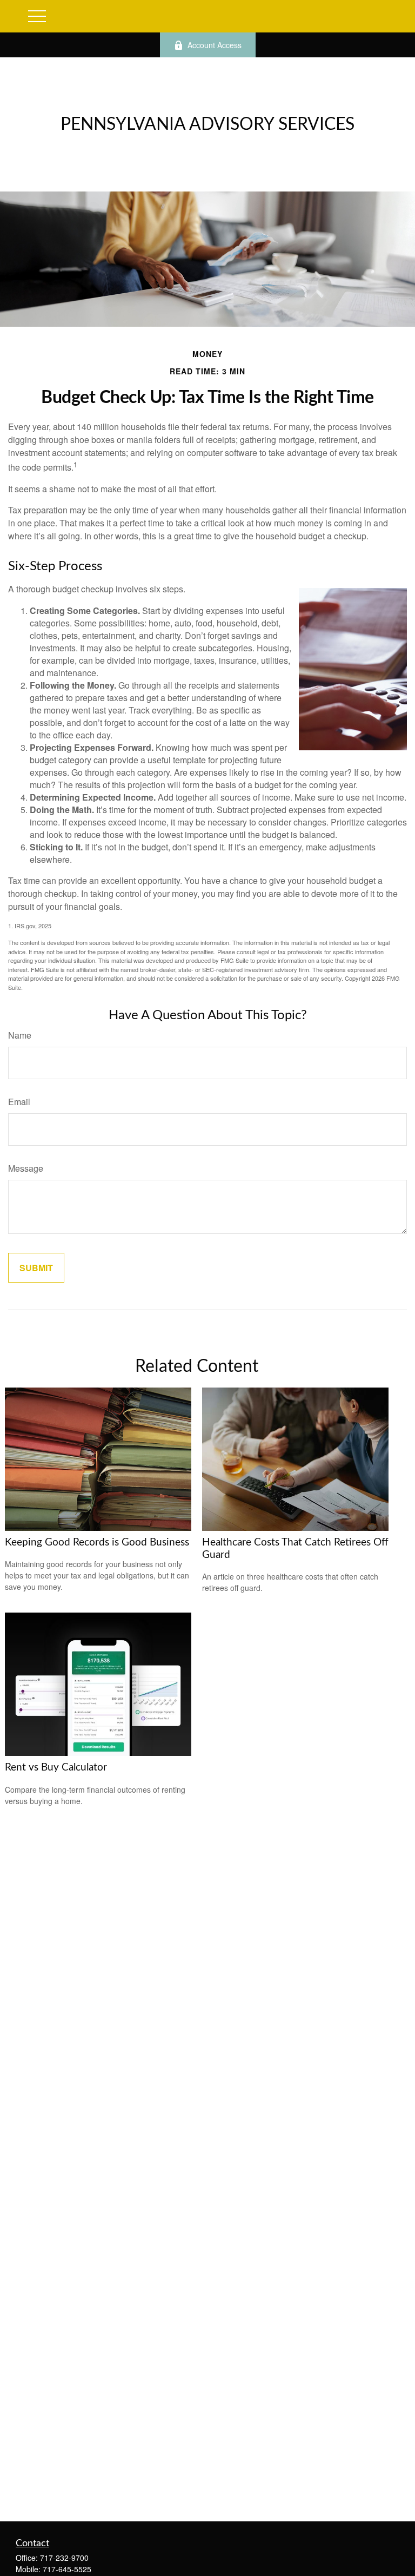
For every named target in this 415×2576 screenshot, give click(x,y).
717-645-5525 (67, 2569)
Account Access (215, 45)
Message (26, 1168)
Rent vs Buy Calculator (56, 1768)
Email (19, 1102)
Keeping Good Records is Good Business (97, 1543)
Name (20, 1035)
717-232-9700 (64, 2558)
